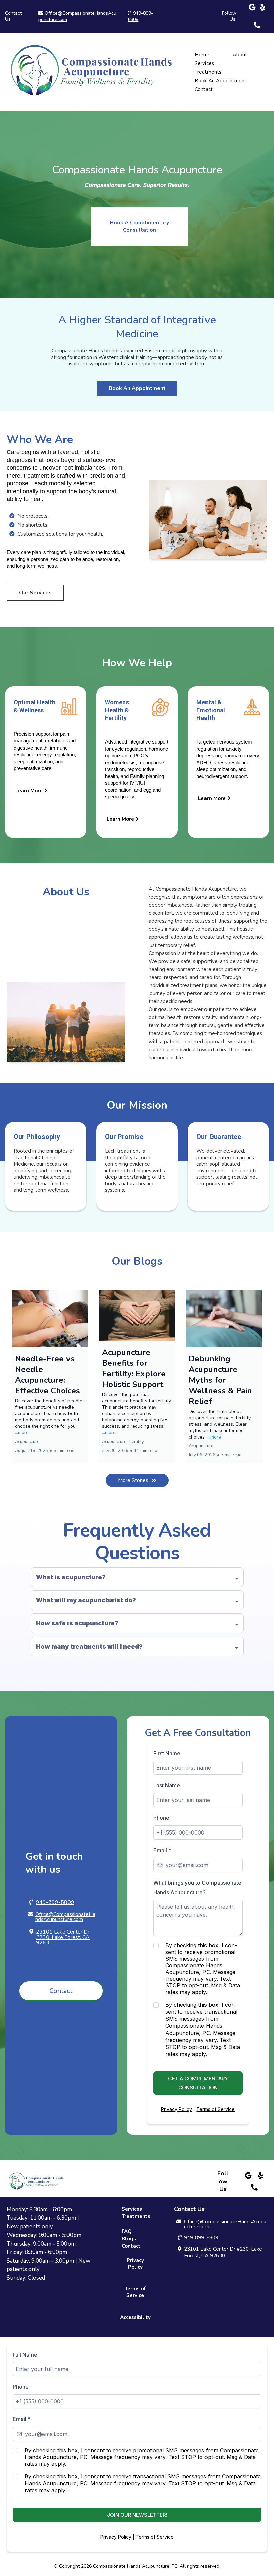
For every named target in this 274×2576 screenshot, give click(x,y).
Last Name (167, 1785)
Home (202, 55)
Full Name (25, 2355)
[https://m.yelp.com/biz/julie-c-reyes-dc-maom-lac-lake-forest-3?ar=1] (263, 8)
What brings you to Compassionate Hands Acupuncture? (197, 1888)
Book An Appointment (221, 81)
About (240, 55)
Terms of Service (216, 2109)
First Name (167, 1753)
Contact (204, 89)
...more (22, 1433)
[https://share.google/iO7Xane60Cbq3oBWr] (252, 11)
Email (162, 1850)
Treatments (208, 72)
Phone (161, 1818)
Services (204, 63)
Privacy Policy (177, 2109)
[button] (50, 1376)
